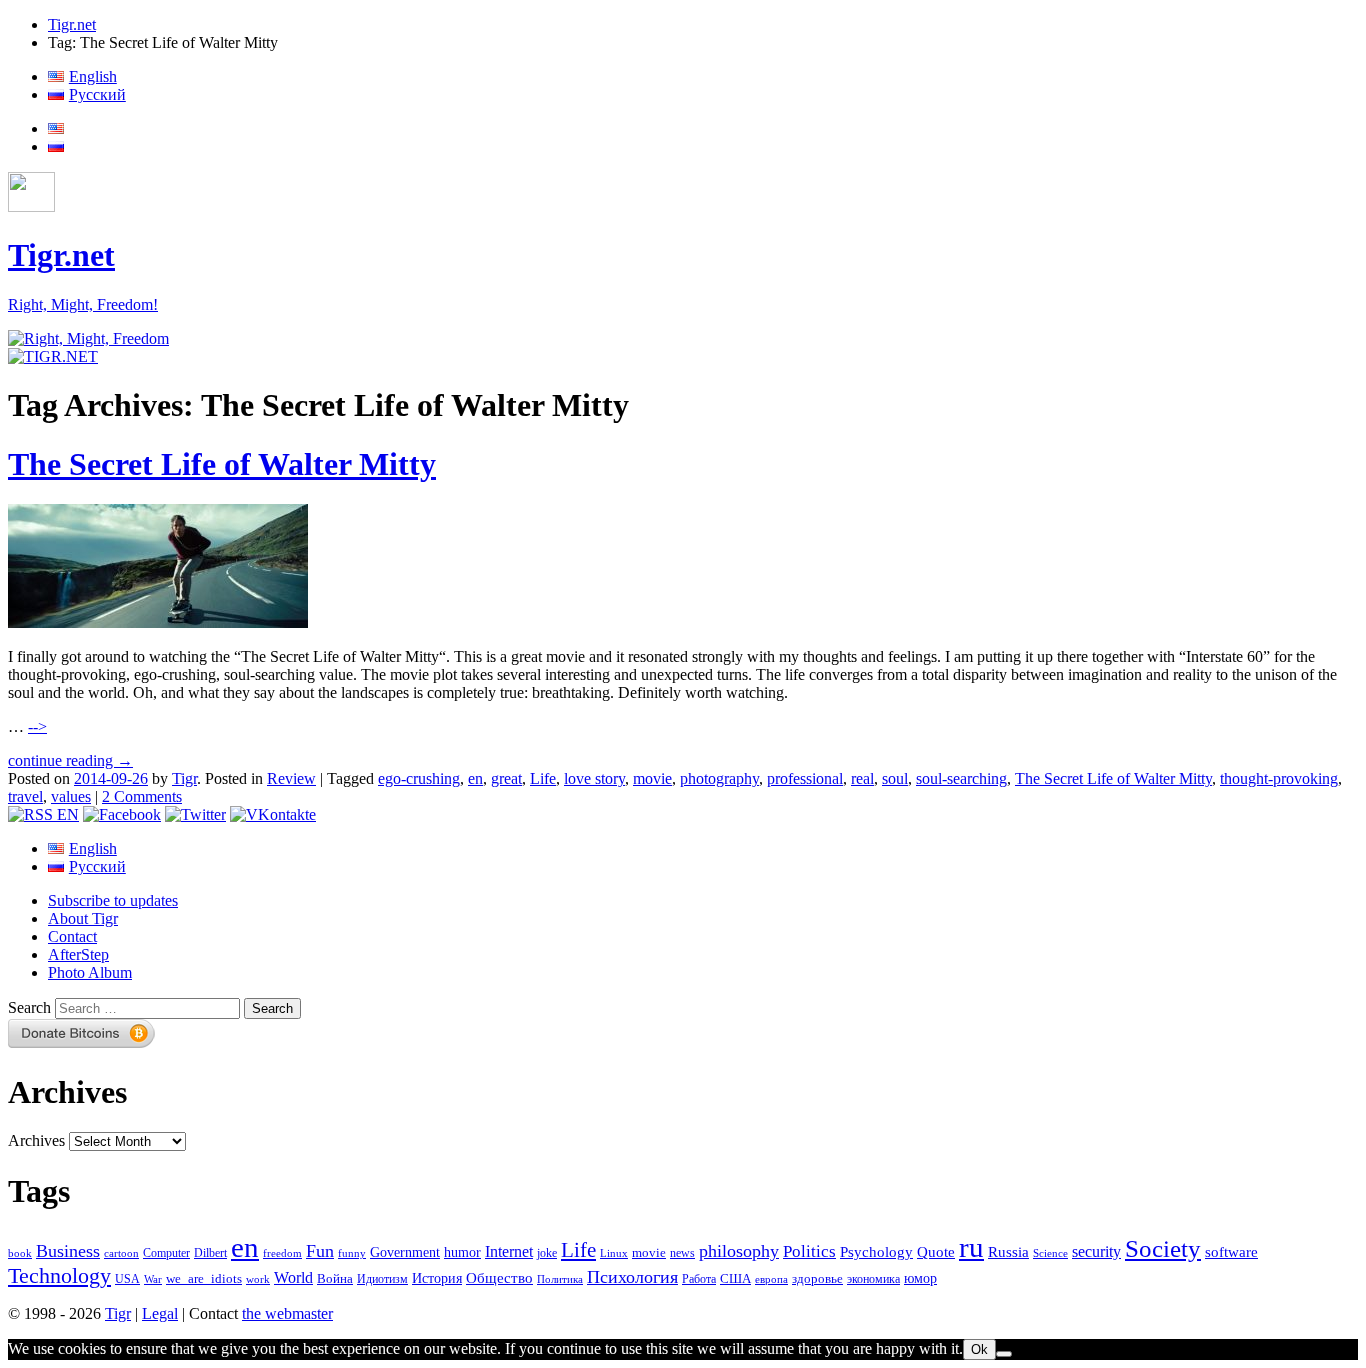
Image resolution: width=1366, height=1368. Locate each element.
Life (543, 778)
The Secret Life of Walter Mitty (222, 464)
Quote (936, 1252)
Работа (699, 1279)
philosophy (739, 1251)
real (862, 778)
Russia (1008, 1252)
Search (29, 1007)
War (153, 1279)
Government (405, 1252)
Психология (632, 1277)
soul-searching (961, 778)
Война (335, 1279)
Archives (36, 1140)
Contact (72, 936)
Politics (809, 1251)
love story (594, 778)
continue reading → (70, 760)
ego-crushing (419, 778)
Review (291, 778)
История (437, 1278)
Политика (560, 1279)
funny (352, 1253)
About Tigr (83, 918)
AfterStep (78, 954)
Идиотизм (382, 1279)
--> (37, 726)
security (1096, 1252)
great (506, 778)
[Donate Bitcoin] (82, 1042)
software (1231, 1251)
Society (1163, 1248)
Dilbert (210, 1253)
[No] (1004, 1354)
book (20, 1253)
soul (895, 778)
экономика (873, 1279)
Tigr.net (72, 24)
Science (1050, 1253)
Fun (320, 1251)
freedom (282, 1253)
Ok (979, 1349)
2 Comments (142, 796)
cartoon (121, 1253)
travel (25, 796)
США (735, 1279)
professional (805, 778)
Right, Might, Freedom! (83, 304)
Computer (166, 1253)
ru (971, 1247)
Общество (499, 1277)
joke (547, 1253)
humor (462, 1252)
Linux (614, 1253)
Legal (160, 1313)
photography (719, 778)
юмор (920, 1278)
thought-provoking (1279, 778)
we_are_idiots (204, 1278)
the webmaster (287, 1313)
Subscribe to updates (113, 900)
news (682, 1253)
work (258, 1279)
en (475, 778)
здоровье (817, 1278)
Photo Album (90, 972)
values (71, 796)
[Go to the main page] (88, 338)
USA (127, 1279)
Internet (509, 1251)
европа (771, 1279)
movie (652, 778)
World (293, 1277)
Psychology (876, 1252)
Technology (59, 1276)
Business (68, 1251)
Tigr (184, 778)
